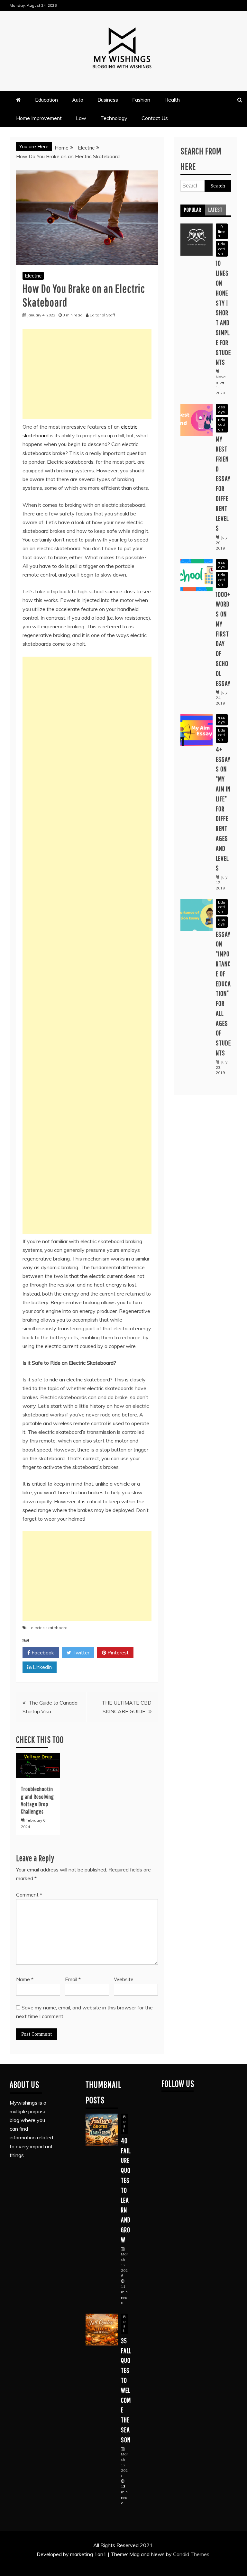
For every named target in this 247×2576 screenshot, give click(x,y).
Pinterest (117, 1652)
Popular (193, 210)
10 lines (221, 231)
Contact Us (155, 118)
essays (222, 409)
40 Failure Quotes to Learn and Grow (126, 2190)
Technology (114, 118)
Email (73, 1979)
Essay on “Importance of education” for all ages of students (223, 993)
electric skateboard (49, 1628)
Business (108, 100)
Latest (215, 210)
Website (124, 1979)
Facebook (42, 1652)
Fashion (141, 100)
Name (25, 1979)
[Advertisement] (87, 374)
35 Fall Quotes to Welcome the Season (126, 2390)
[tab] (193, 210)
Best (124, 2124)
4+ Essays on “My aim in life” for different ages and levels (223, 809)
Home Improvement (39, 118)
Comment (29, 1895)
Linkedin (42, 1667)
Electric (33, 276)
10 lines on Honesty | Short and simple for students (223, 312)
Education (46, 100)
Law (81, 118)
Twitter (80, 1652)
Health (172, 100)
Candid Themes (191, 2554)
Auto (78, 100)
